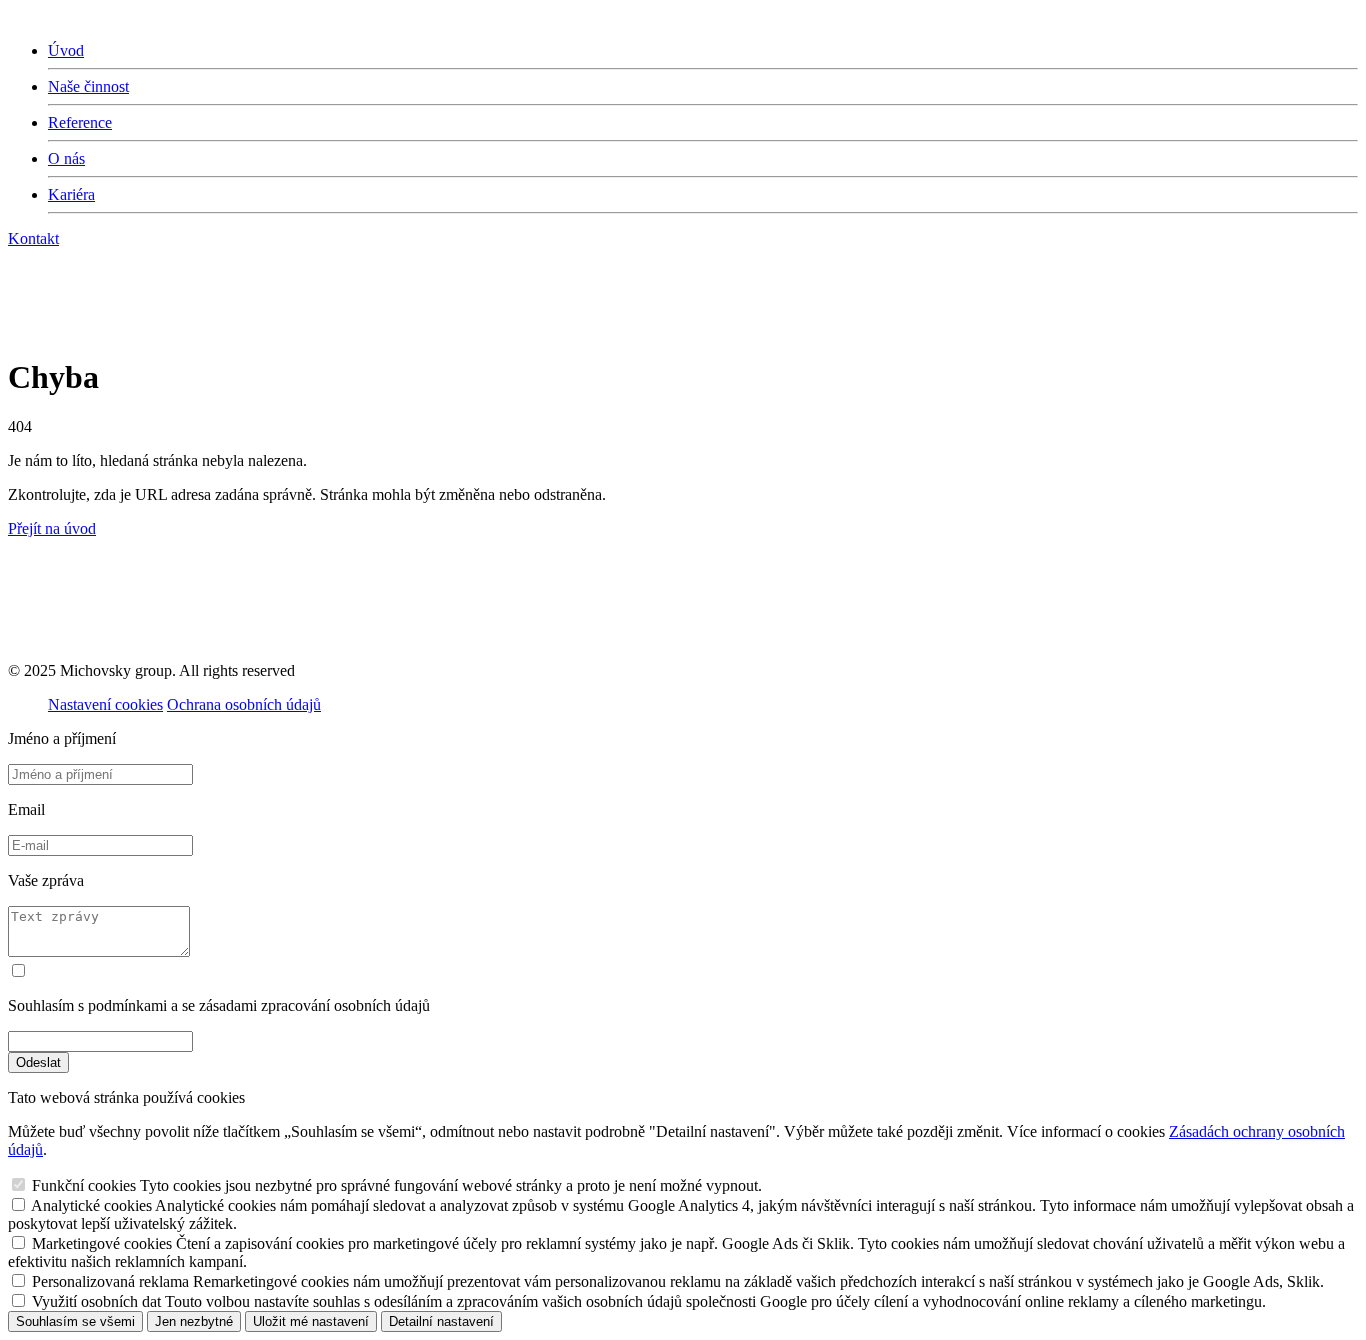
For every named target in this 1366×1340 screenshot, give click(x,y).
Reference (80, 122)
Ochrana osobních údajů (244, 704)
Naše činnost (88, 86)
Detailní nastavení (441, 1321)
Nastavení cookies (105, 704)
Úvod (66, 50)
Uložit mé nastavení (311, 1321)
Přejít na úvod (52, 528)
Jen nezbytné (194, 1321)
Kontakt (33, 238)
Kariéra (71, 194)
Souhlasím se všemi (75, 1321)
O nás (66, 158)
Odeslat (38, 1062)
